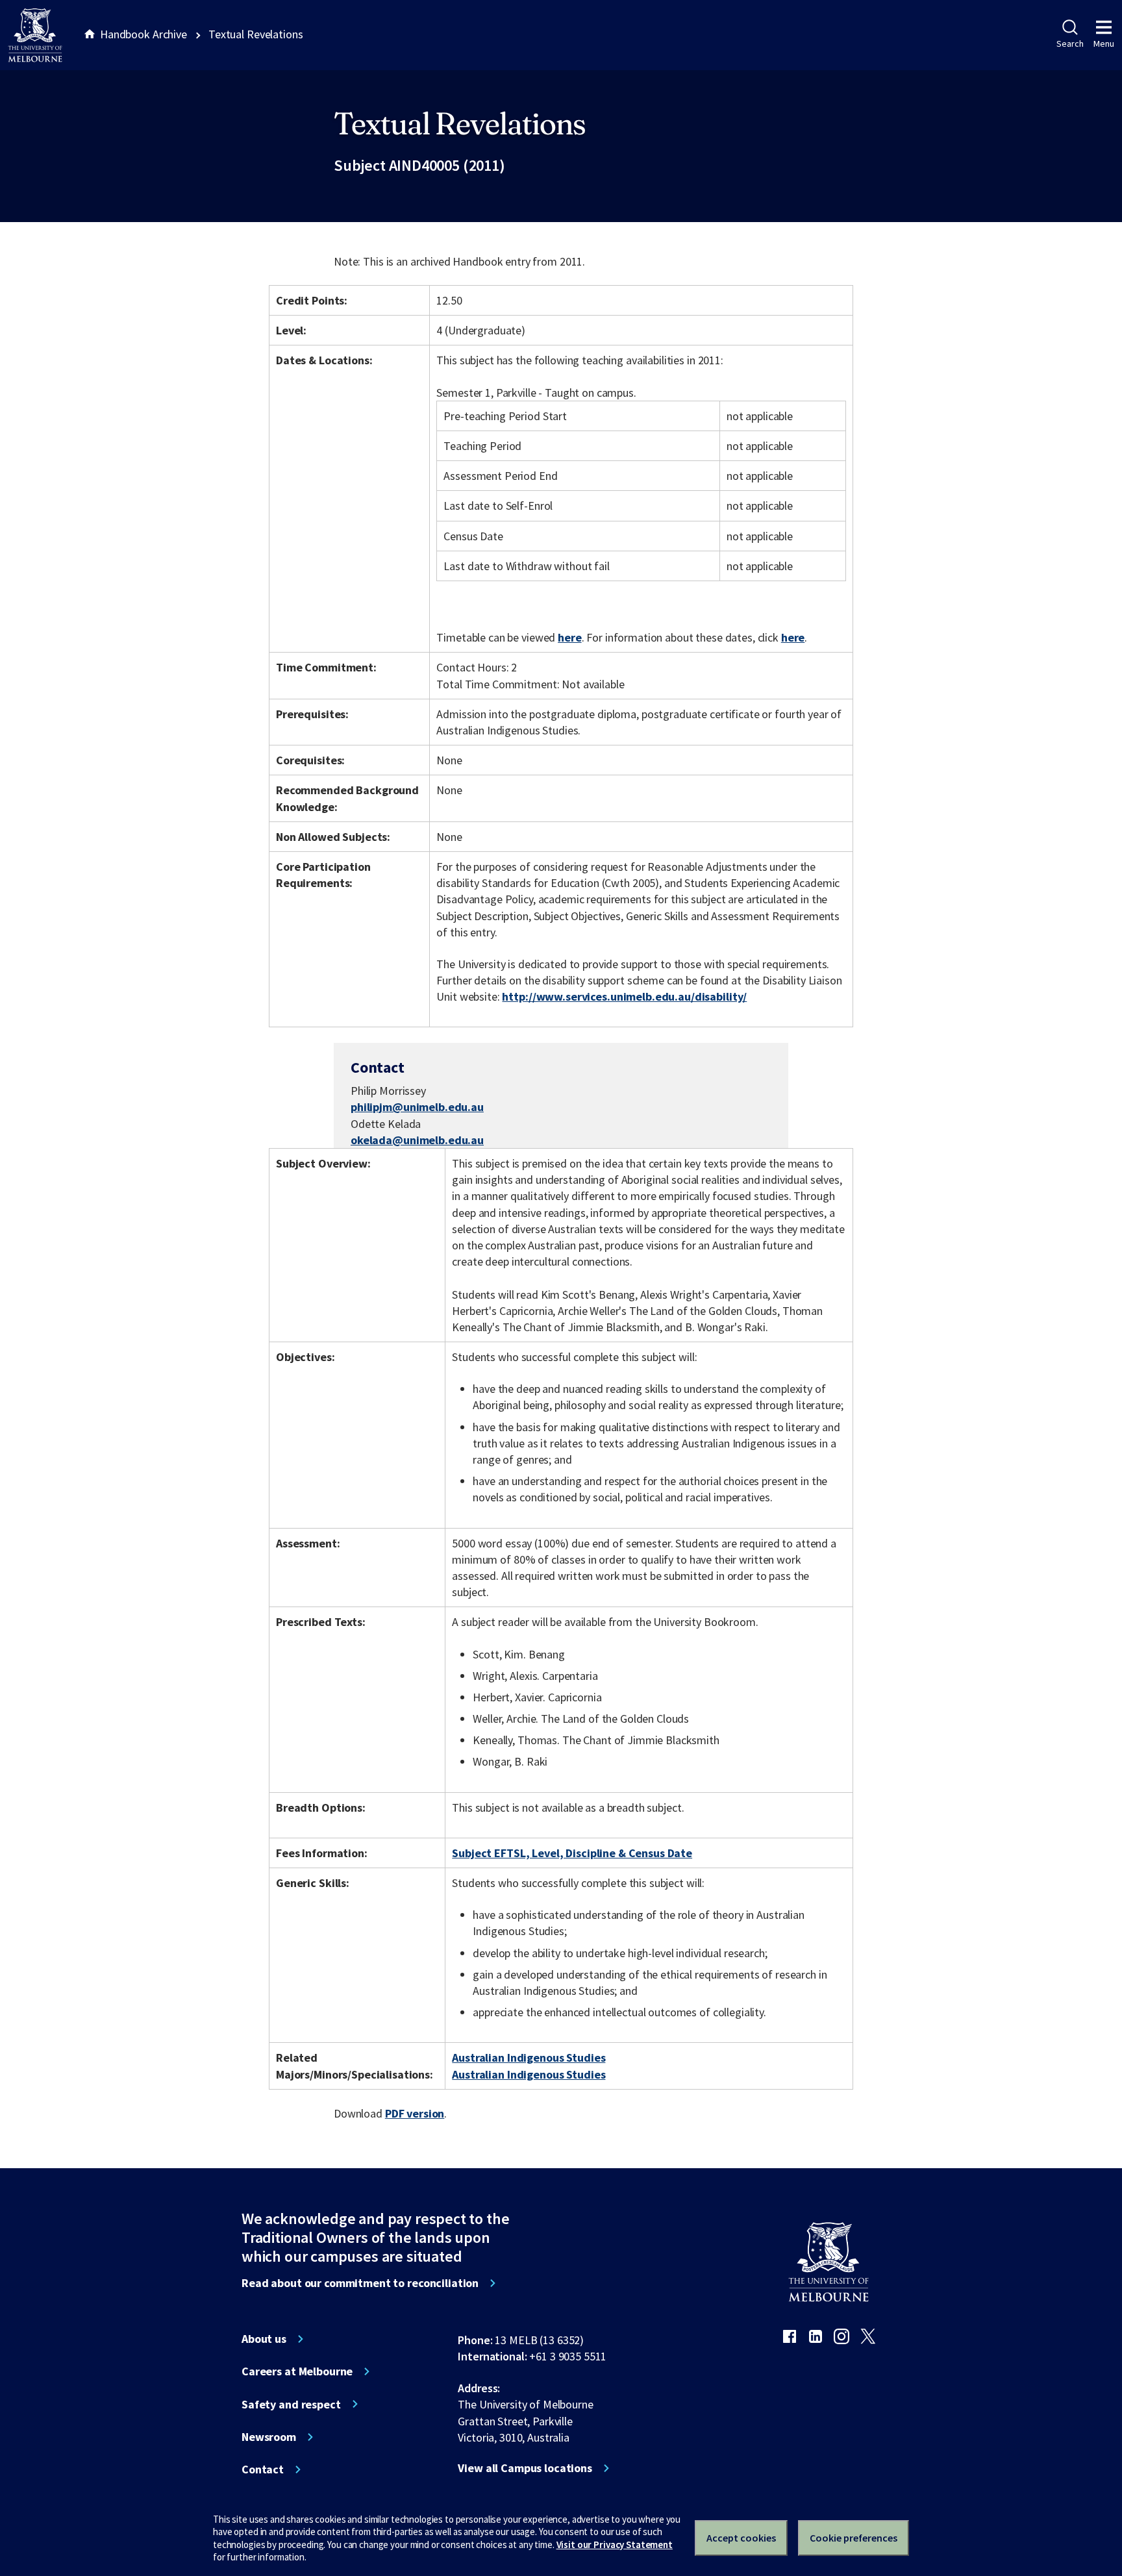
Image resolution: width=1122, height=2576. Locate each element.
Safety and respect (291, 2405)
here (569, 637)
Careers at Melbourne (297, 2371)
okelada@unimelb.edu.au (417, 1140)
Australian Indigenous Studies (529, 2057)
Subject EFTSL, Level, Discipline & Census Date (572, 1853)
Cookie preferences (854, 2538)
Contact (263, 2470)
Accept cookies (741, 2538)
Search (1070, 44)
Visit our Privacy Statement (615, 2545)
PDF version (415, 2113)
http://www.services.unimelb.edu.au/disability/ (624, 996)
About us (264, 2339)
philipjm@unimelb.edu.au (417, 1107)
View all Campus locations (525, 2468)
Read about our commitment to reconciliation (360, 2283)
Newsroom (269, 2437)
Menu (1104, 44)
